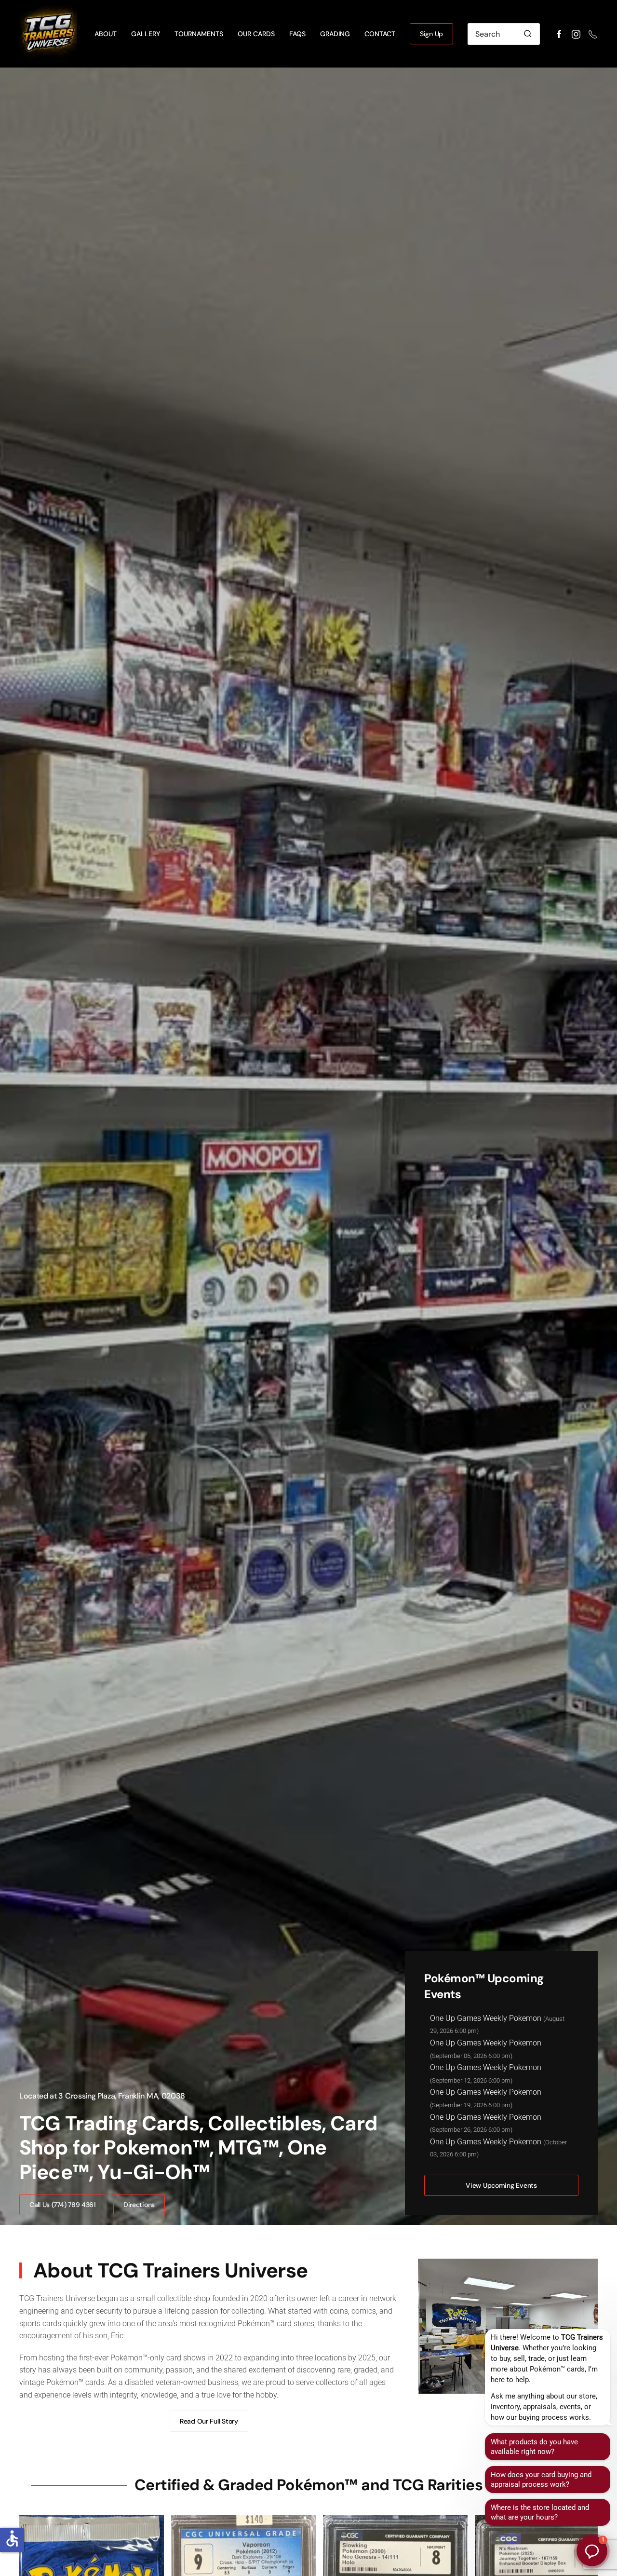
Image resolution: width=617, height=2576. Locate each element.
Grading (335, 34)
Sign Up (431, 34)
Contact (380, 34)
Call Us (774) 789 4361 (63, 2205)
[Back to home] (50, 34)
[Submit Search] (528, 34)
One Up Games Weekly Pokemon (486, 2018)
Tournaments (199, 34)
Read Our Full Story (209, 2421)
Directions (139, 2205)
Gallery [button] (146, 34)
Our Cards (256, 34)
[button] (592, 2551)
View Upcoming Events (501, 2185)
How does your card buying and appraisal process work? (541, 2480)
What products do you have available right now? (534, 2447)
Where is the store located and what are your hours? (540, 2512)
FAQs (297, 34)
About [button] (106, 34)
